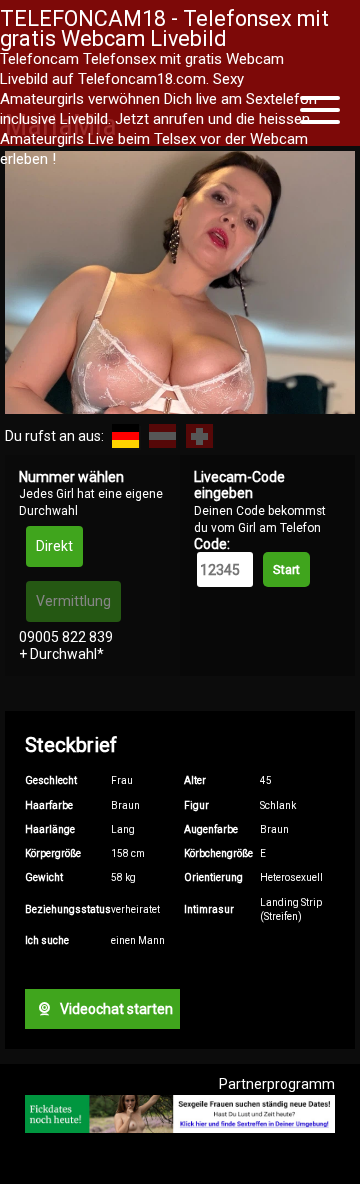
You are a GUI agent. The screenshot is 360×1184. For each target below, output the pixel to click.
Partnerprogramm (277, 1084)
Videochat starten (115, 1009)
